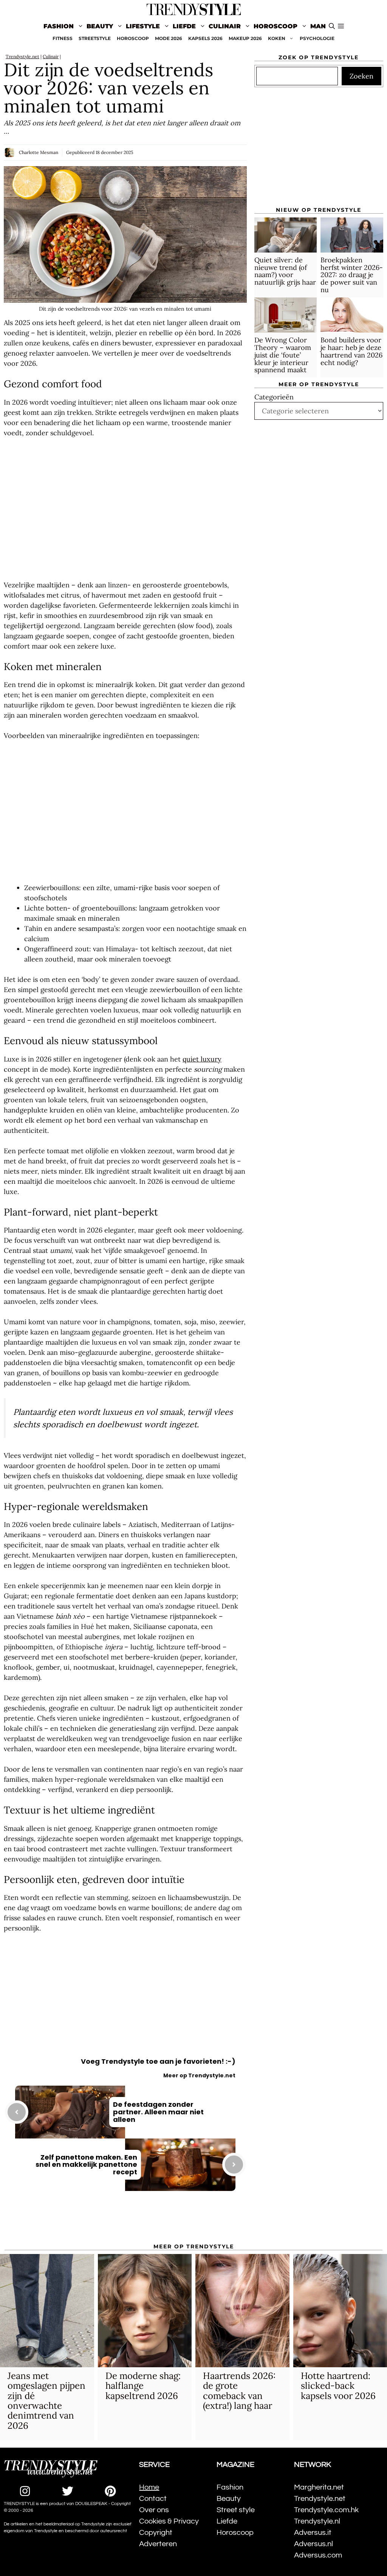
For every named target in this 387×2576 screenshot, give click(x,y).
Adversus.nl (313, 2544)
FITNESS (63, 38)
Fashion (59, 26)
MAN (318, 26)
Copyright (156, 2533)
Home (149, 2487)
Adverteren (158, 2544)
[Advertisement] (125, 509)
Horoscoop (276, 26)
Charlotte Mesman (39, 152)
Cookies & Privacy (169, 2521)
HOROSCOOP (133, 38)
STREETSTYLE (95, 38)
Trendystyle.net (22, 56)
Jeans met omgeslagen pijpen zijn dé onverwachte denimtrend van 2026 (46, 2401)
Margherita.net (319, 2487)
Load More (125, 2222)
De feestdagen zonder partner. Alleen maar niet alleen (158, 2112)
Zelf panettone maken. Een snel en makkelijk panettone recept (86, 2165)
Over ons (154, 2510)
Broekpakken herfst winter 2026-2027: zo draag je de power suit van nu (352, 275)
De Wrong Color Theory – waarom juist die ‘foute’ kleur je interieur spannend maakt (283, 355)
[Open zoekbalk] (332, 26)
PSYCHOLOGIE (317, 38)
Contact (153, 2499)
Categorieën (274, 397)
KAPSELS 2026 (205, 38)
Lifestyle (143, 26)
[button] (341, 26)
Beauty (100, 26)
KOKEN (277, 38)
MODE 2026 (169, 38)
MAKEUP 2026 (245, 38)
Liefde (184, 26)
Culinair (225, 26)
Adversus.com (318, 2555)
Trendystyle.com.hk (326, 2510)
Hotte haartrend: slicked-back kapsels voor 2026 (338, 2386)
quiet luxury (202, 1059)
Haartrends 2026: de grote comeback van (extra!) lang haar (239, 2391)
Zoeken (361, 76)
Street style (236, 2510)
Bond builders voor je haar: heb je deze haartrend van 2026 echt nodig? (351, 351)
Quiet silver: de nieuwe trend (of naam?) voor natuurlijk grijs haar (285, 271)
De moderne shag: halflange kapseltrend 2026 (143, 2386)
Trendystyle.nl (317, 2521)
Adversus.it (313, 2533)
